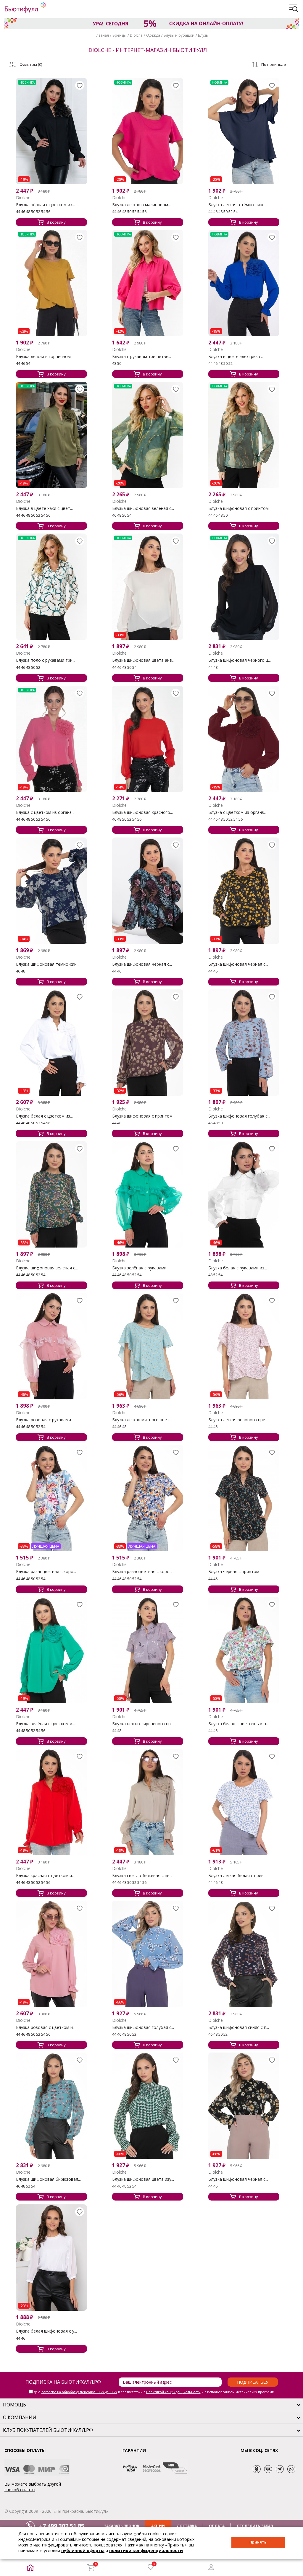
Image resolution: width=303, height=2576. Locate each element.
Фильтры (31, 64)
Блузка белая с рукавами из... (238, 1268)
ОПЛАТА (217, 2526)
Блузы (203, 35)
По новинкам (274, 64)
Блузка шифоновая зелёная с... (143, 508)
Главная (102, 35)
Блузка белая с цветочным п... (238, 1724)
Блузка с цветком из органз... (45, 812)
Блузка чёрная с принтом (234, 1572)
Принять (258, 2542)
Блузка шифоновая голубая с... (239, 1116)
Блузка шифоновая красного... (142, 812)
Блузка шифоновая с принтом (238, 508)
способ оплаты (20, 2490)
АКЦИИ (158, 2526)
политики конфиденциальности (146, 2550)
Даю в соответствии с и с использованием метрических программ (154, 2392)
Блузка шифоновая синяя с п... (239, 2027)
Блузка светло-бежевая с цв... (142, 1876)
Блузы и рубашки (179, 35)
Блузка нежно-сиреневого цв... (143, 1724)
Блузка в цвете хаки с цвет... (44, 508)
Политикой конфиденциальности (173, 2392)
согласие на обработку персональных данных (79, 2392)
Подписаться (253, 2382)
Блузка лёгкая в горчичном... (45, 357)
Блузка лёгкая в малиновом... (141, 205)
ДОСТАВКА (187, 2526)
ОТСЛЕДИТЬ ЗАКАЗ (255, 2526)
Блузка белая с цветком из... (44, 1116)
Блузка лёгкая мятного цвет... (142, 1420)
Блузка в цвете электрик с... (236, 357)
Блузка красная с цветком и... (45, 1876)
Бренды (119, 35)
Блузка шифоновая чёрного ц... (240, 660)
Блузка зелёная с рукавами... (141, 1268)
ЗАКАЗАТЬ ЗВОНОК (122, 2526)
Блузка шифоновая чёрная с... (142, 964)
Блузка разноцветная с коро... (46, 1572)
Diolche (136, 35)
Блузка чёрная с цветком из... (45, 205)
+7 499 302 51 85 (62, 2526)
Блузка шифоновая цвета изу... (143, 2179)
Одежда (153, 35)
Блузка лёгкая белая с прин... (237, 1876)
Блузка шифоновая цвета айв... (143, 660)
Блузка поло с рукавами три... (46, 660)
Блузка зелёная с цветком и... (45, 1724)
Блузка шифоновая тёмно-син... (48, 964)
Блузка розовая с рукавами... (45, 1420)
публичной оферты (83, 2550)
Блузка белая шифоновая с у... (46, 2331)
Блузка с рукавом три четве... (142, 357)
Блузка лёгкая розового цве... (238, 1420)
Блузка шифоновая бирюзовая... (48, 2179)
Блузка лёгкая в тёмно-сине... (238, 205)
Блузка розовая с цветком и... (46, 2027)
